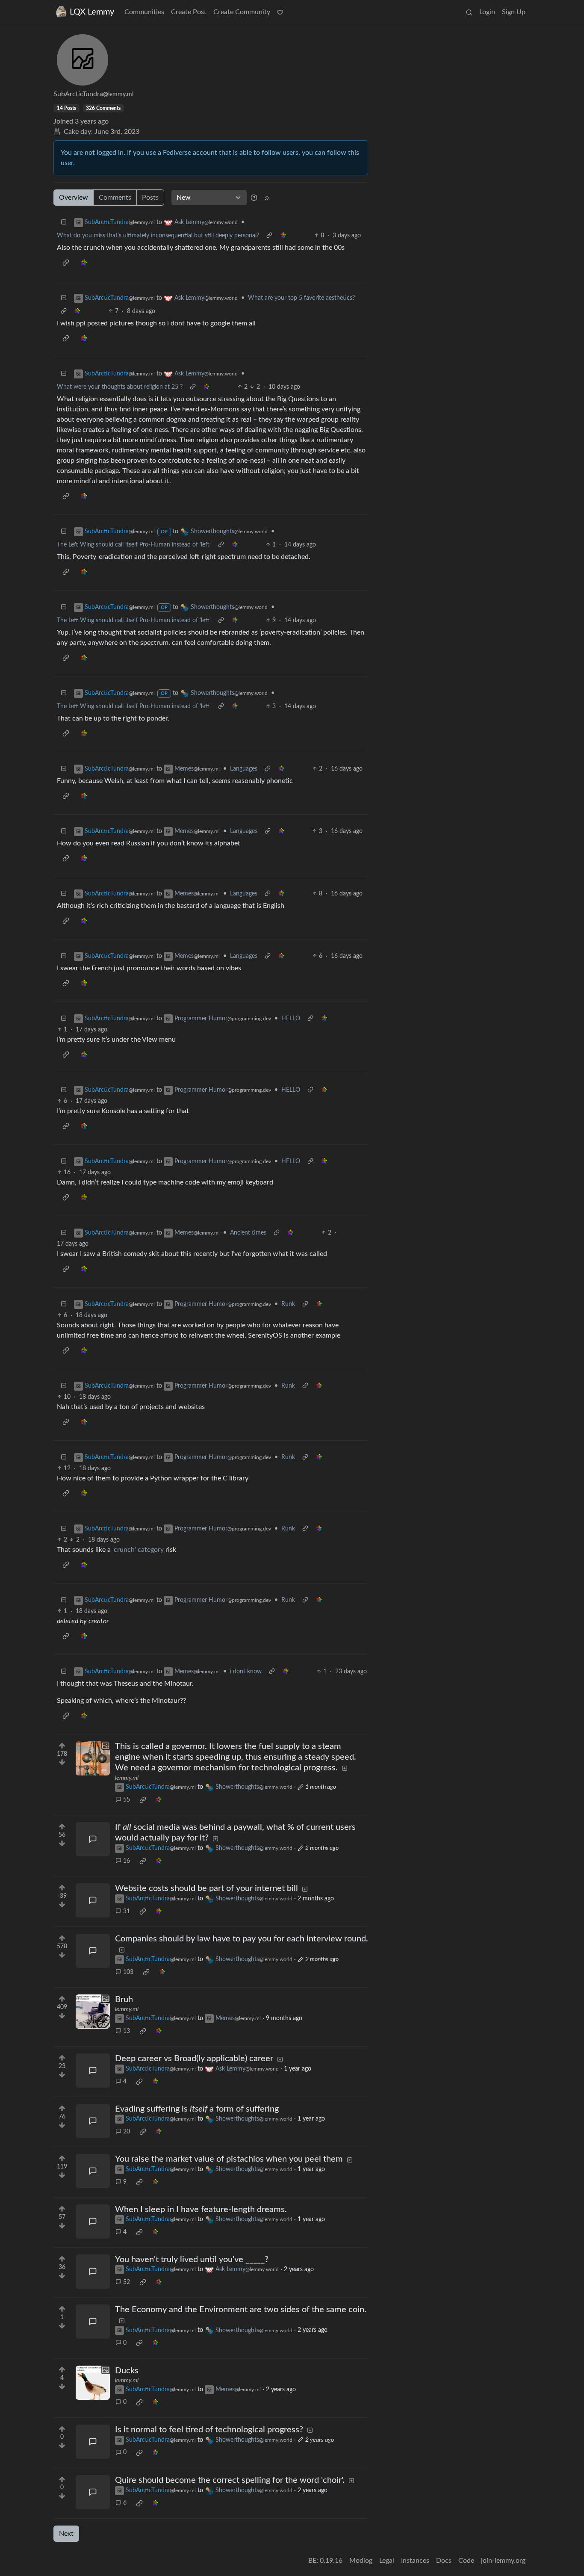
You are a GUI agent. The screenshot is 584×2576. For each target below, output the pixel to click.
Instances (415, 2561)
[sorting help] (254, 198)
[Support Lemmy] (280, 12)
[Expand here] (93, 1758)
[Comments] (93, 1839)
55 (127, 1800)
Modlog (361, 2561)
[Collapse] (64, 223)
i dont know (246, 1672)
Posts (150, 198)
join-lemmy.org (503, 2561)
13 (127, 2031)
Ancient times (248, 1233)
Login (487, 12)
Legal (387, 2561)
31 (127, 1911)
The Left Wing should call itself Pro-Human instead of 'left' (134, 545)
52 (127, 2282)
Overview (74, 198)
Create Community (242, 12)
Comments (115, 198)
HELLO (291, 1019)
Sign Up (514, 12)
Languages (244, 769)
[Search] (469, 12)
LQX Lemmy (92, 12)
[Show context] (269, 236)
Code (466, 2561)
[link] (283, 236)
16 (127, 1861)
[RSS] (267, 198)
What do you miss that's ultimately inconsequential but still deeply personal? (158, 236)
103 (128, 1972)
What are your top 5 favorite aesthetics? (301, 298)
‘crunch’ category (138, 1550)
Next (66, 2534)
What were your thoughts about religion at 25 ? (120, 387)
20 (127, 2132)
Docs (444, 2561)
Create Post (189, 12)
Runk (288, 1304)
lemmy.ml (127, 1778)
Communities (144, 12)
